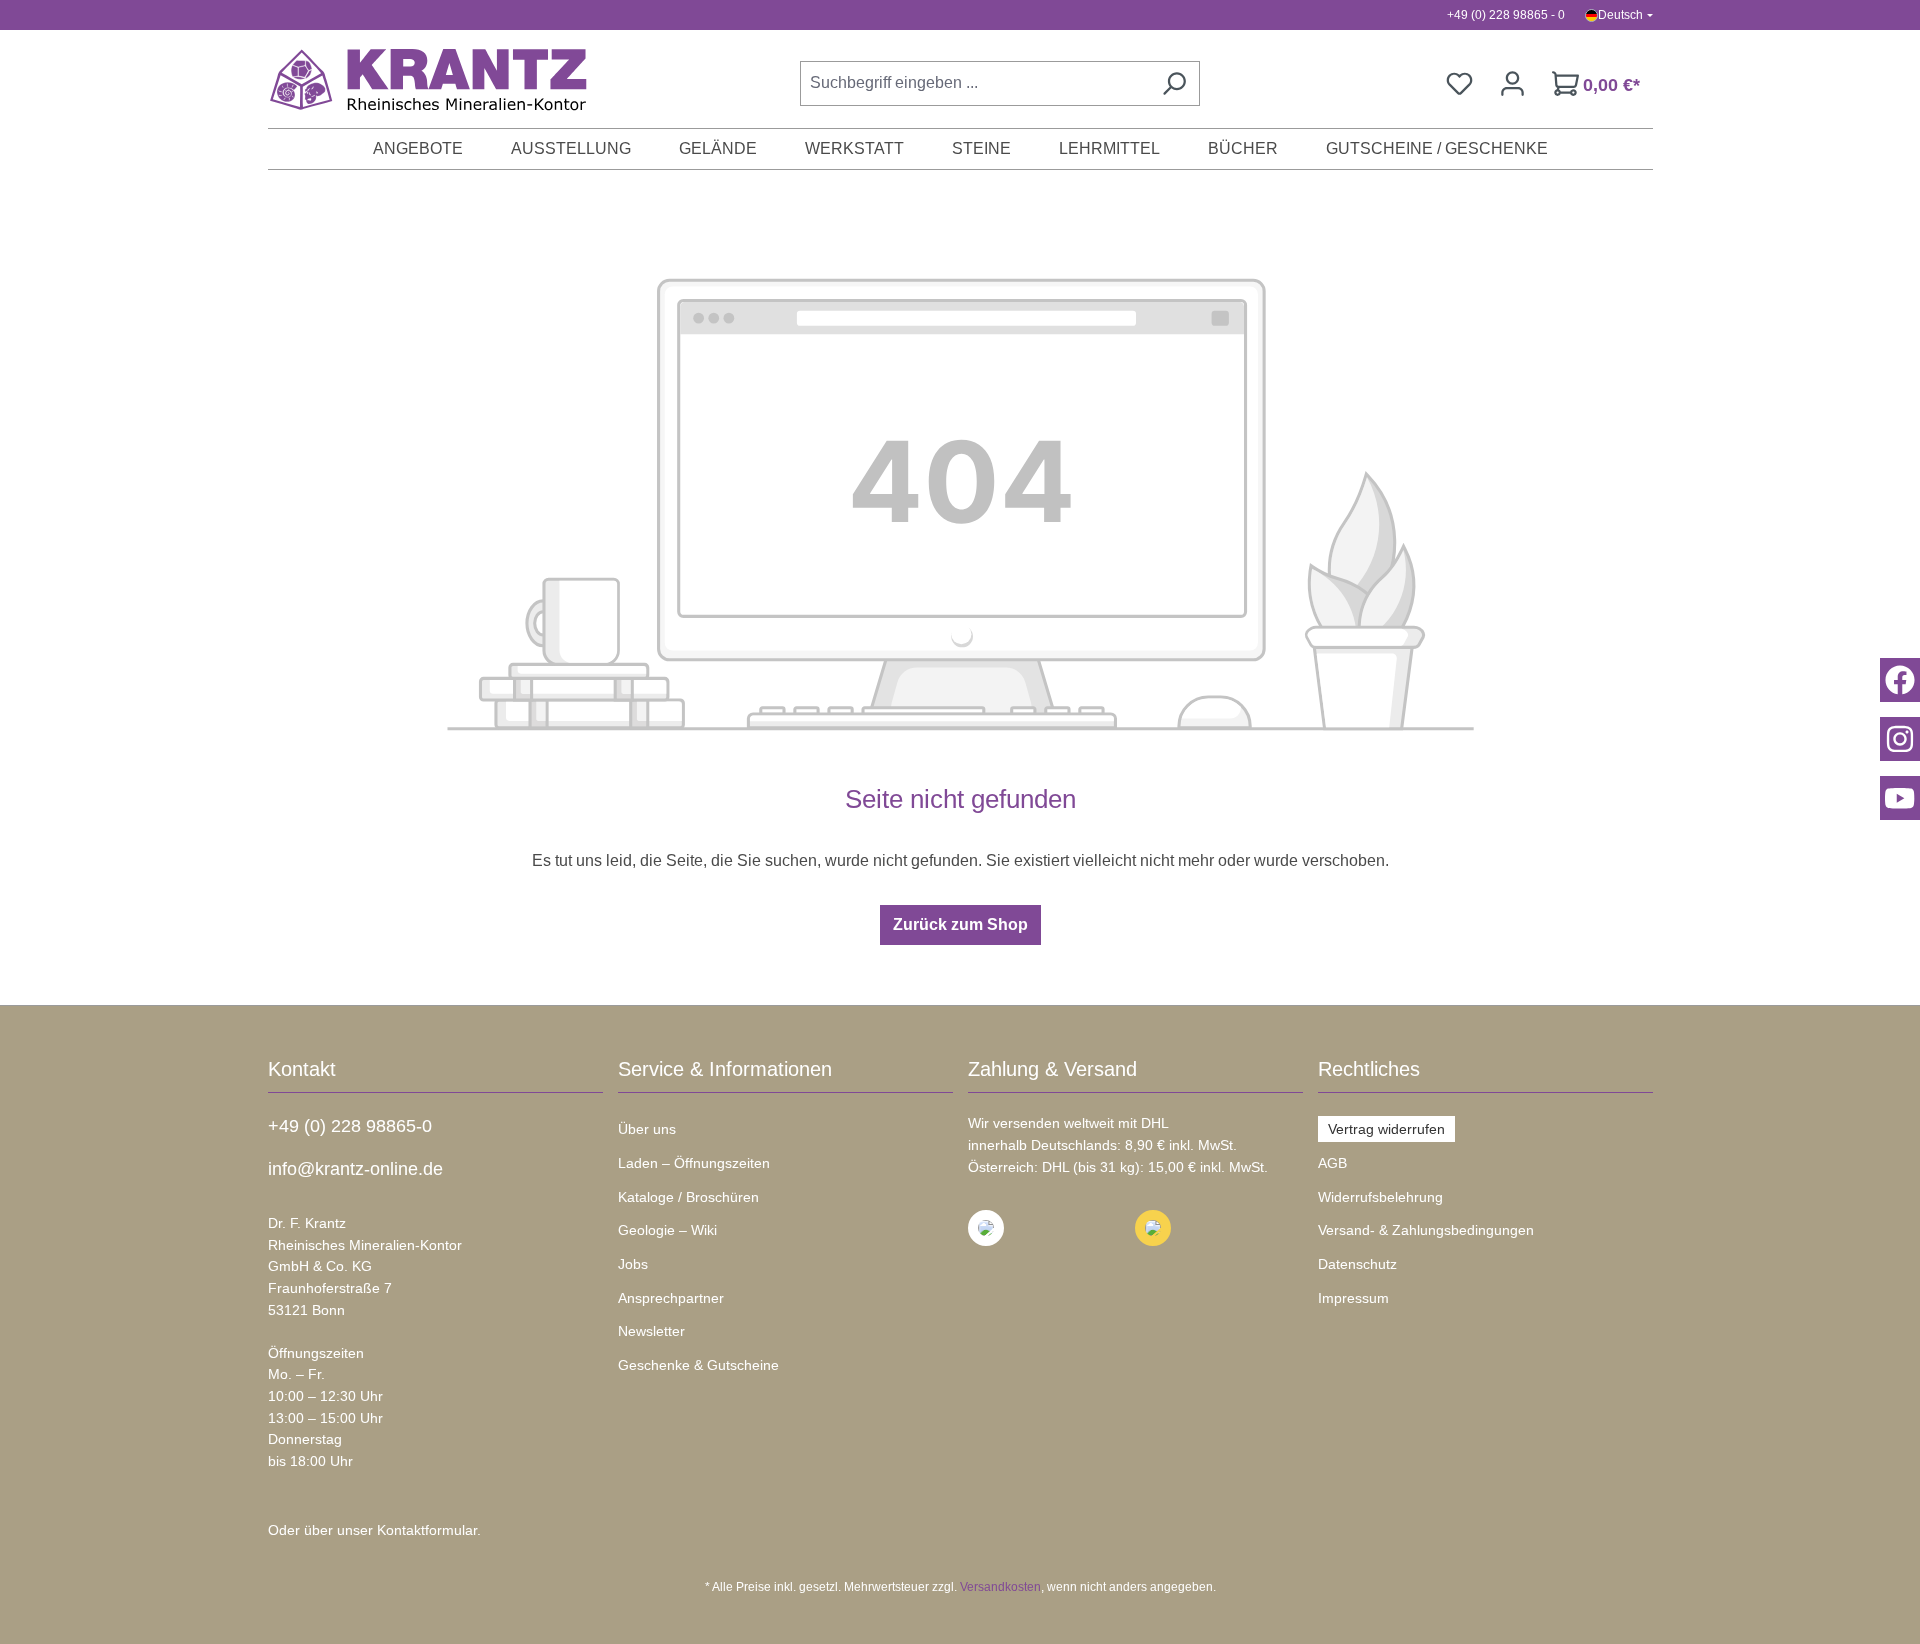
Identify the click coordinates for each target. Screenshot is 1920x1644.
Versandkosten (1000, 1587)
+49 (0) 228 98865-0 (350, 1126)
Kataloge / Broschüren (688, 1197)
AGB (1332, 1163)
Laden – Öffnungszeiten (694, 1163)
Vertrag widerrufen (1386, 1129)
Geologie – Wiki (667, 1230)
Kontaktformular (427, 1530)
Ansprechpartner (671, 1298)
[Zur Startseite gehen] (418, 79)
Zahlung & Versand (1052, 1069)
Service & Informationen (725, 1069)
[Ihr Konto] (1512, 83)
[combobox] (974, 83)
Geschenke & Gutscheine (698, 1365)
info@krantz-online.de (355, 1169)
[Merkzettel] (1459, 83)
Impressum (1353, 1298)
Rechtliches (1369, 1069)
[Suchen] (1174, 83)
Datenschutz (1357, 1264)
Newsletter (651, 1331)
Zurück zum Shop (960, 924)
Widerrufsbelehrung (1380, 1197)
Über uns (647, 1129)
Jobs (633, 1264)
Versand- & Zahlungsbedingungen (1426, 1230)
